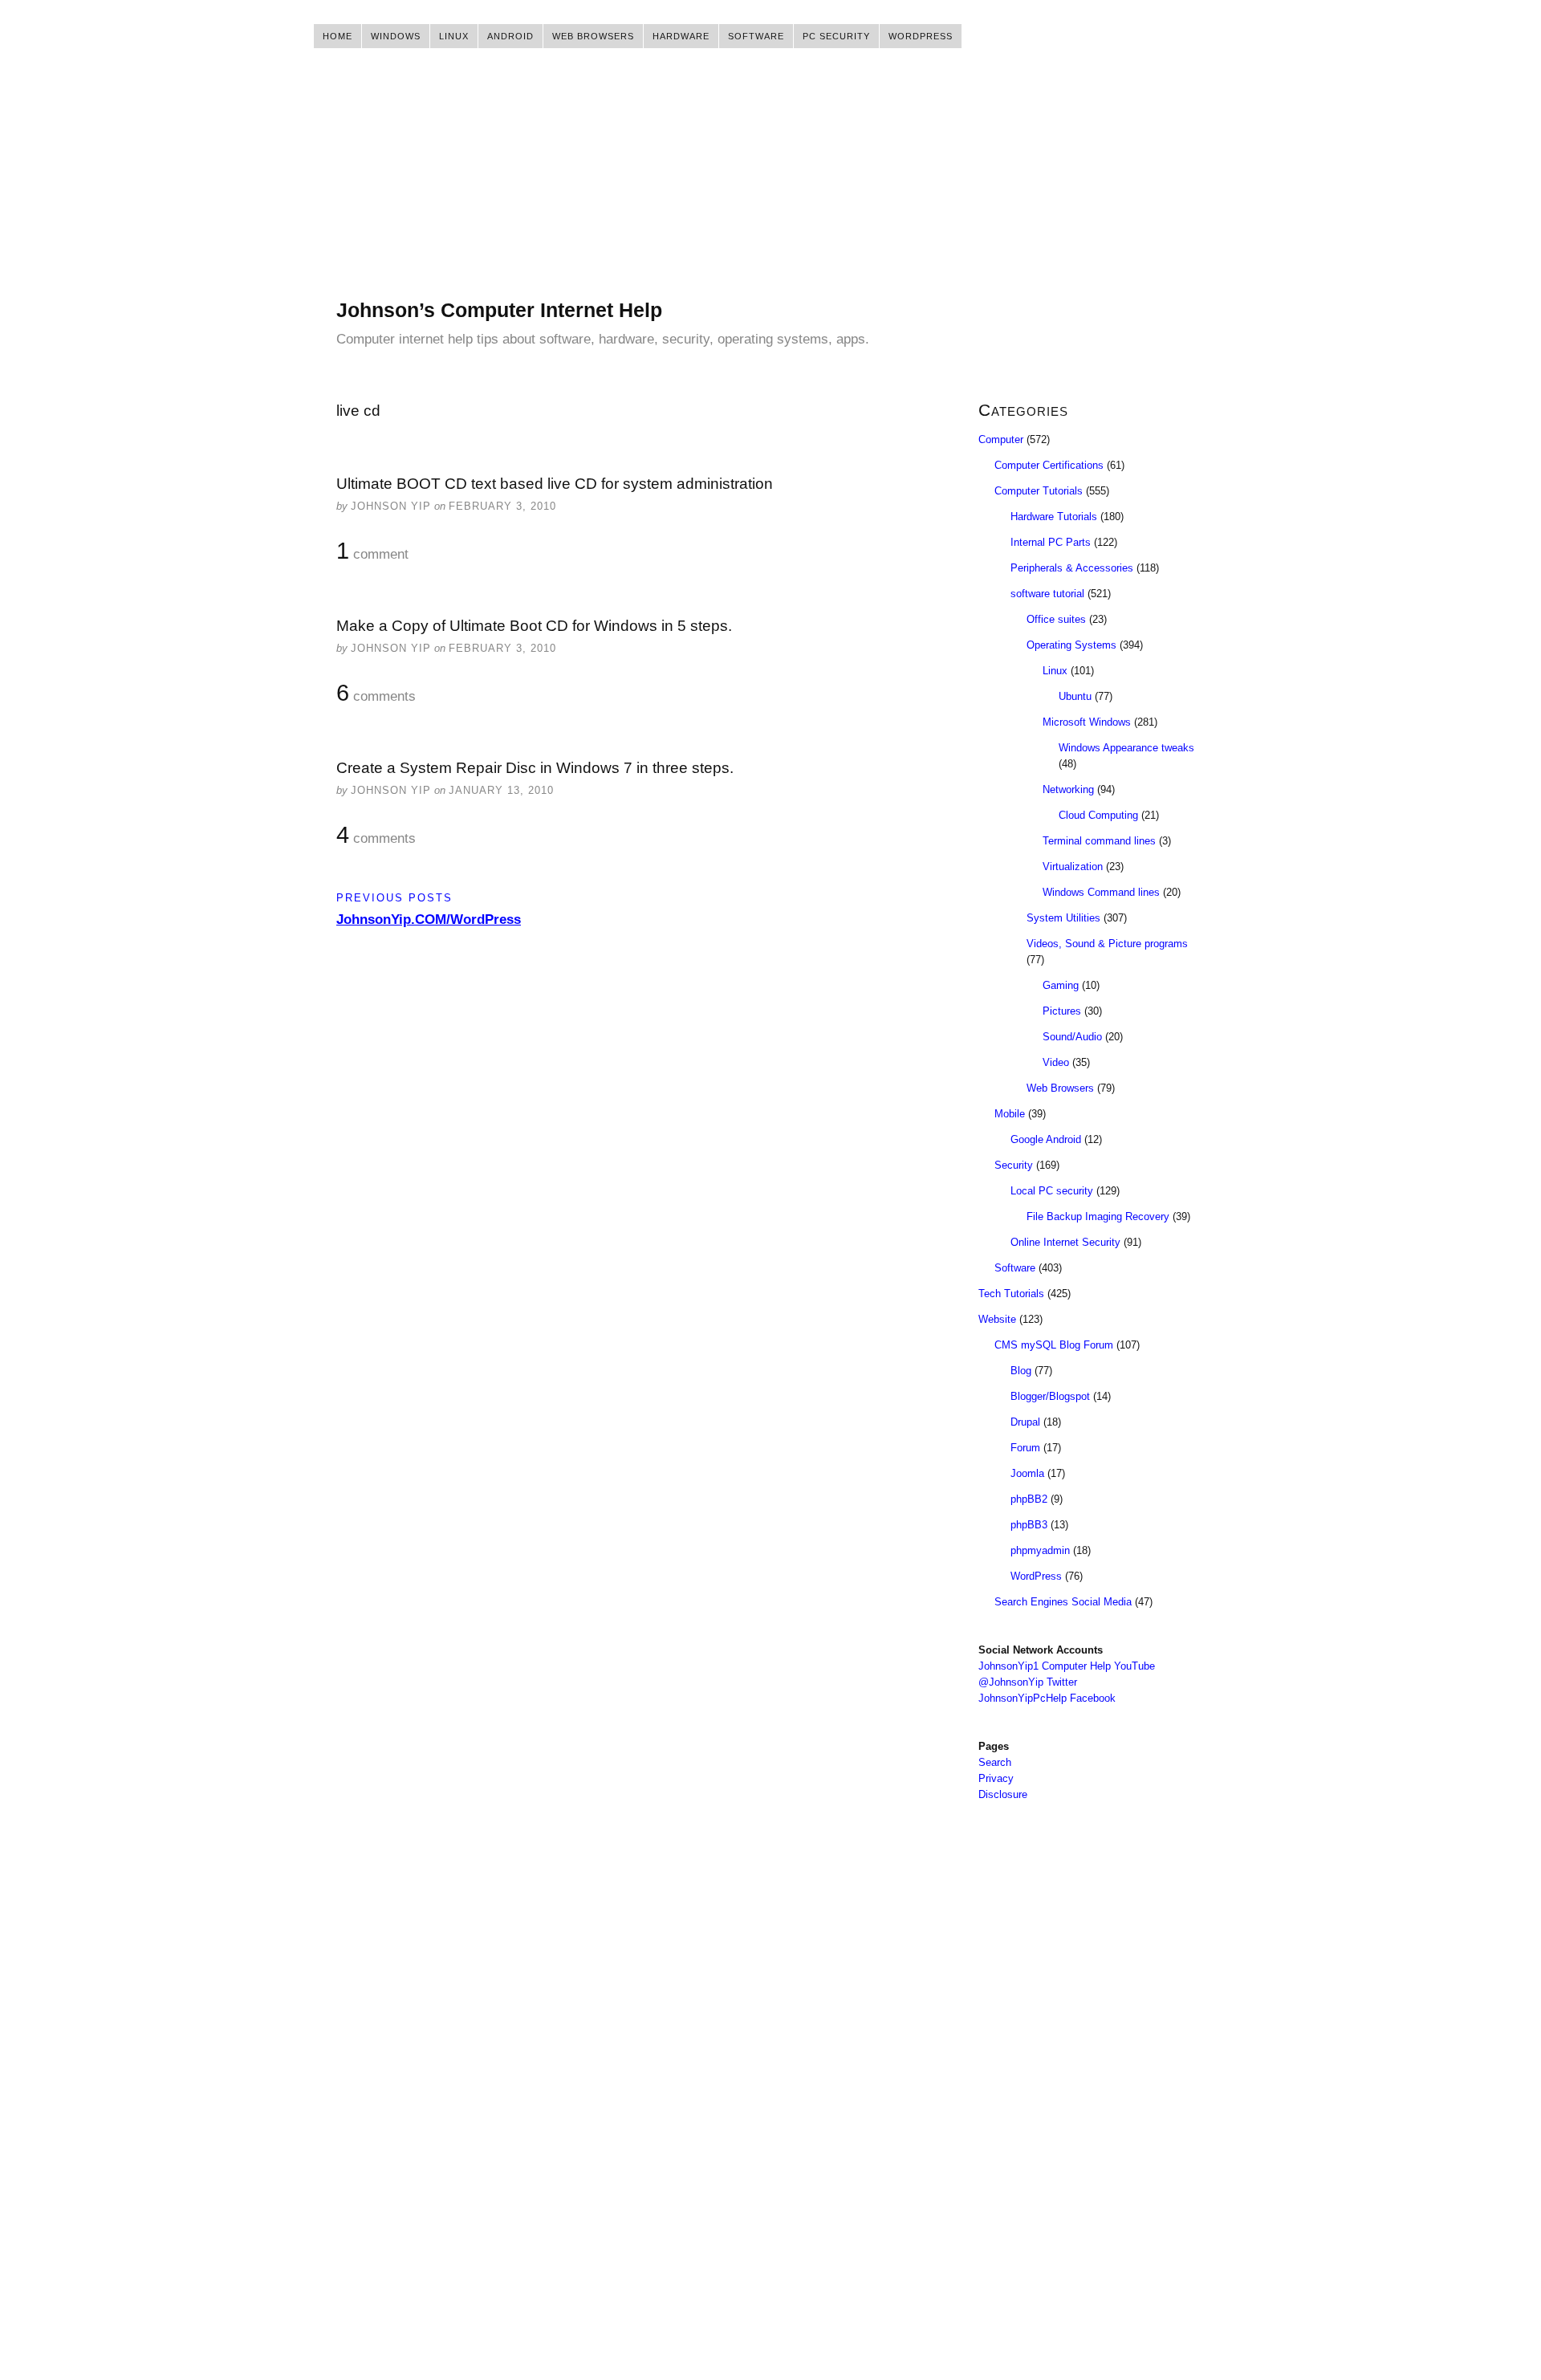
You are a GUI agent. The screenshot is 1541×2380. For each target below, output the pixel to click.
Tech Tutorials (1011, 1294)
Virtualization (1073, 867)
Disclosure (1003, 1794)
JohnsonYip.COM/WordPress (429, 919)
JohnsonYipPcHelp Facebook (1047, 1698)
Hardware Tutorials (1054, 517)
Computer (1001, 439)
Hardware (681, 36)
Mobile (1010, 1114)
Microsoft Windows (1087, 722)
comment (372, 551)
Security (1014, 1165)
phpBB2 (1029, 1499)
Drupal (1025, 1422)
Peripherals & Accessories (1072, 568)
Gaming (1061, 985)
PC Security (836, 36)
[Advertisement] (770, 185)
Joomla (1027, 1473)
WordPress (921, 36)
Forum (1025, 1448)
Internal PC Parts (1051, 542)
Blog (1021, 1371)
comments (376, 694)
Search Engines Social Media (1063, 1602)
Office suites (1056, 619)
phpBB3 (1029, 1525)
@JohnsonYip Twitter (1028, 1682)
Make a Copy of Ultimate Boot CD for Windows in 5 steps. (534, 626)
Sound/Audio (1072, 1037)
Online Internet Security (1065, 1242)
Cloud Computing (1098, 815)
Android (510, 36)
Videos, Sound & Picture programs (1107, 944)
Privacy (996, 1778)
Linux (454, 36)
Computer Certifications (1049, 465)
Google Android (1046, 1139)
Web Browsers (593, 36)
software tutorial (1047, 594)
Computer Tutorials (1039, 491)
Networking (1068, 789)
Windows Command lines (1101, 892)
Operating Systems (1071, 645)
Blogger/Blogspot (1050, 1396)
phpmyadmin (1040, 1550)
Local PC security (1052, 1191)
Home (337, 36)
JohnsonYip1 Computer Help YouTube (1067, 1666)
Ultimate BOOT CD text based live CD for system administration (555, 484)
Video (1056, 1062)
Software (756, 36)
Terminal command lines (1099, 841)
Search (995, 1762)
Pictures (1062, 1011)
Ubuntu (1075, 696)
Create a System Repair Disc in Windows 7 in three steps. (535, 768)
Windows (396, 36)
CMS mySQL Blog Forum (1054, 1345)
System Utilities (1063, 918)
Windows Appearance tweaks (1126, 748)
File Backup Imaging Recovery (1098, 1216)
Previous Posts (394, 898)
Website (997, 1319)
